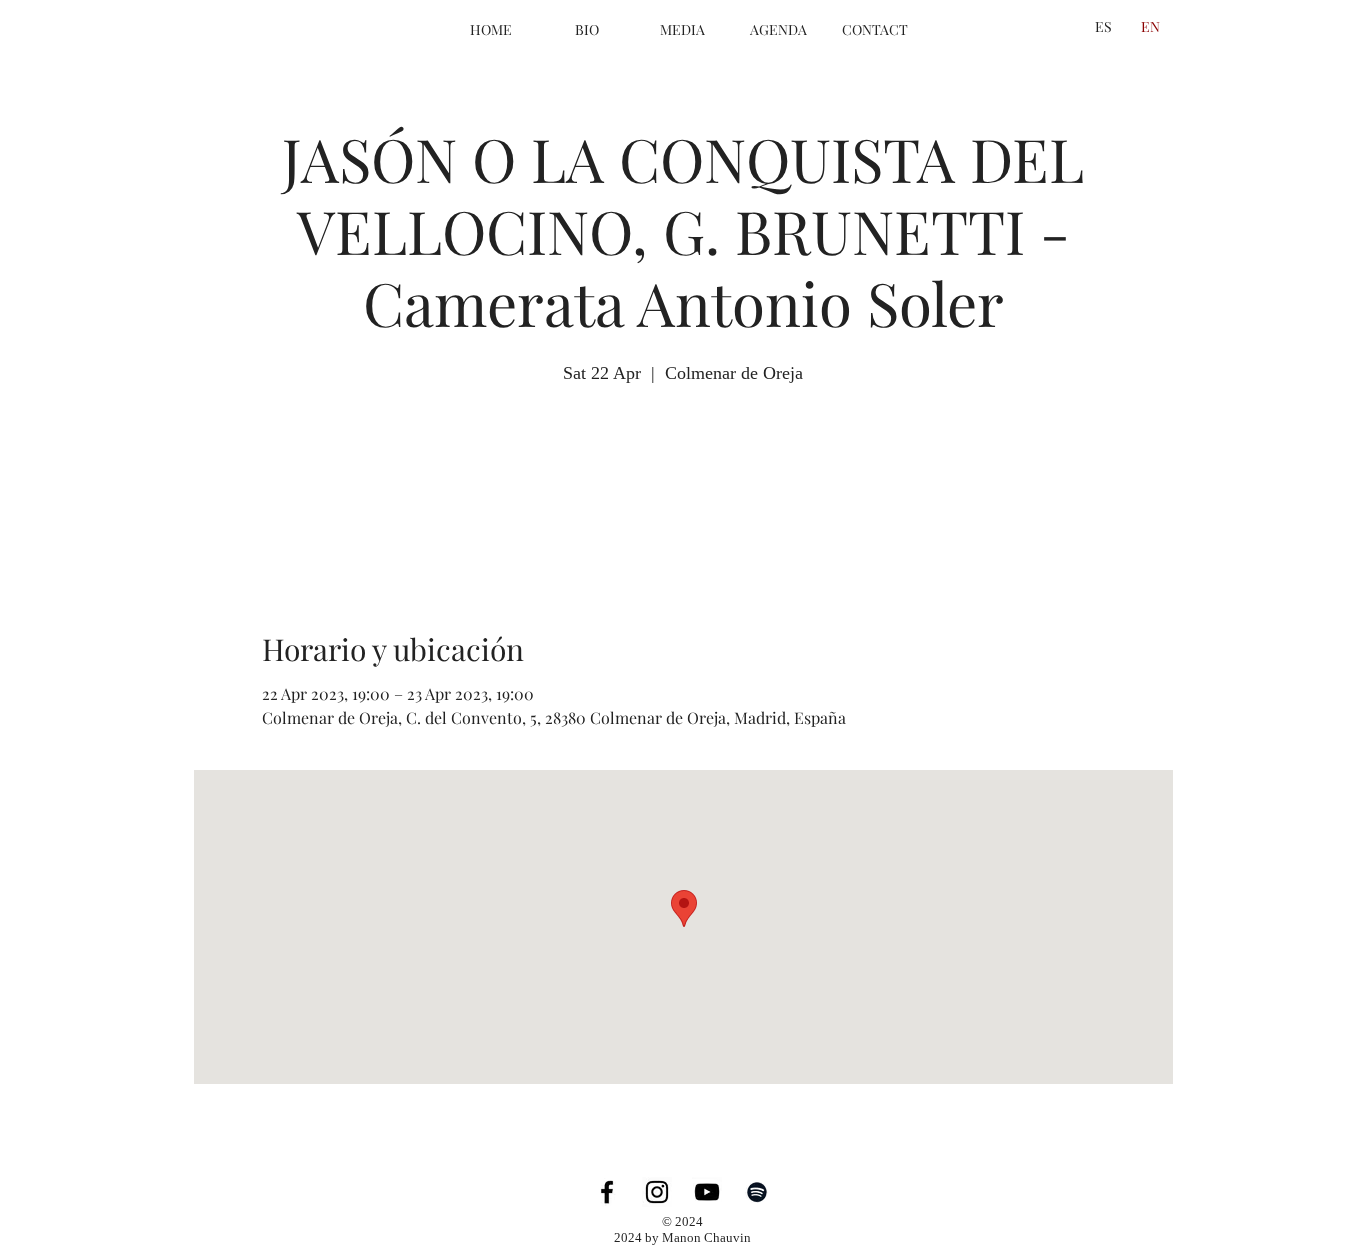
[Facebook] (607, 1192)
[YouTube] (707, 1192)
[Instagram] (657, 1192)
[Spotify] (757, 1192)
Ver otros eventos (683, 482)
